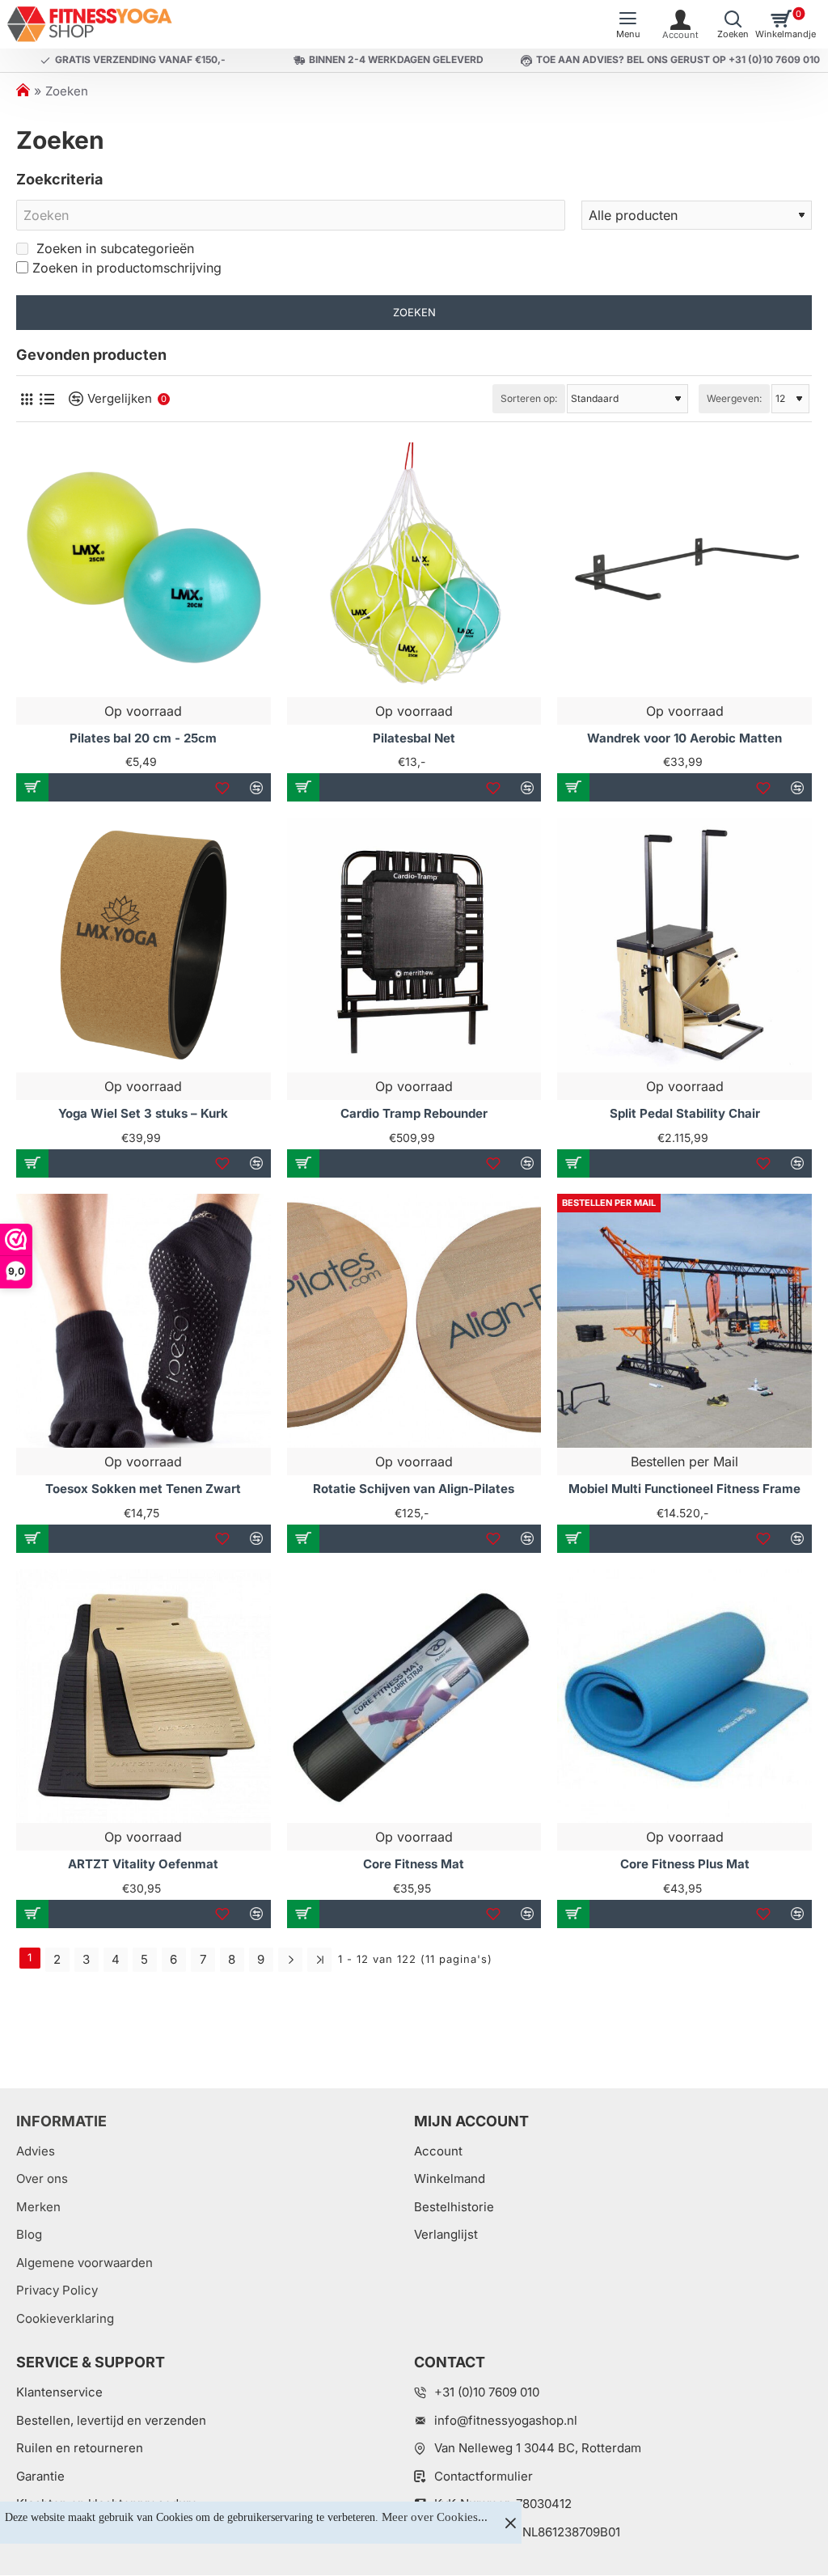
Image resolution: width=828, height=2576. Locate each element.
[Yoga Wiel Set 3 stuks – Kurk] (144, 945)
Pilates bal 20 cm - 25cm (143, 738)
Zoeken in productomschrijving (127, 268)
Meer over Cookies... (435, 2517)
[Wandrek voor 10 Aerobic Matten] (684, 570)
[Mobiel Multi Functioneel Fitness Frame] (684, 1321)
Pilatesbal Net (414, 738)
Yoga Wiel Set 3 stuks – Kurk (143, 1113)
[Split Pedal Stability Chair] (684, 945)
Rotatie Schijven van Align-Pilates (414, 1489)
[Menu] (628, 24)
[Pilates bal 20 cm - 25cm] (144, 570)
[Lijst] (46, 399)
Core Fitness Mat (414, 1864)
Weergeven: (734, 398)
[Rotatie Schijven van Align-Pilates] (414, 1321)
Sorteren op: (529, 398)
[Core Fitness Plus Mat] (684, 1696)
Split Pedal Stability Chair (685, 1113)
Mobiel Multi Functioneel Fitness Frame (684, 1489)
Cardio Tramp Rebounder (414, 1113)
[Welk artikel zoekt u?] (733, 24)
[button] (32, 787)
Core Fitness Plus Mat (685, 1864)
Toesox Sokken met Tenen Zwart (143, 1489)
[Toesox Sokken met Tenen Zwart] (144, 1321)
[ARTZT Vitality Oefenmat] (144, 1696)
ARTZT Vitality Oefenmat (143, 1864)
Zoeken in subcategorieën (113, 248)
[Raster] (26, 399)
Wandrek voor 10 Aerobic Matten (684, 738)
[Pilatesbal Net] (414, 570)
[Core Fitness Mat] (414, 1696)
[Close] (510, 2523)
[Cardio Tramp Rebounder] (414, 945)
